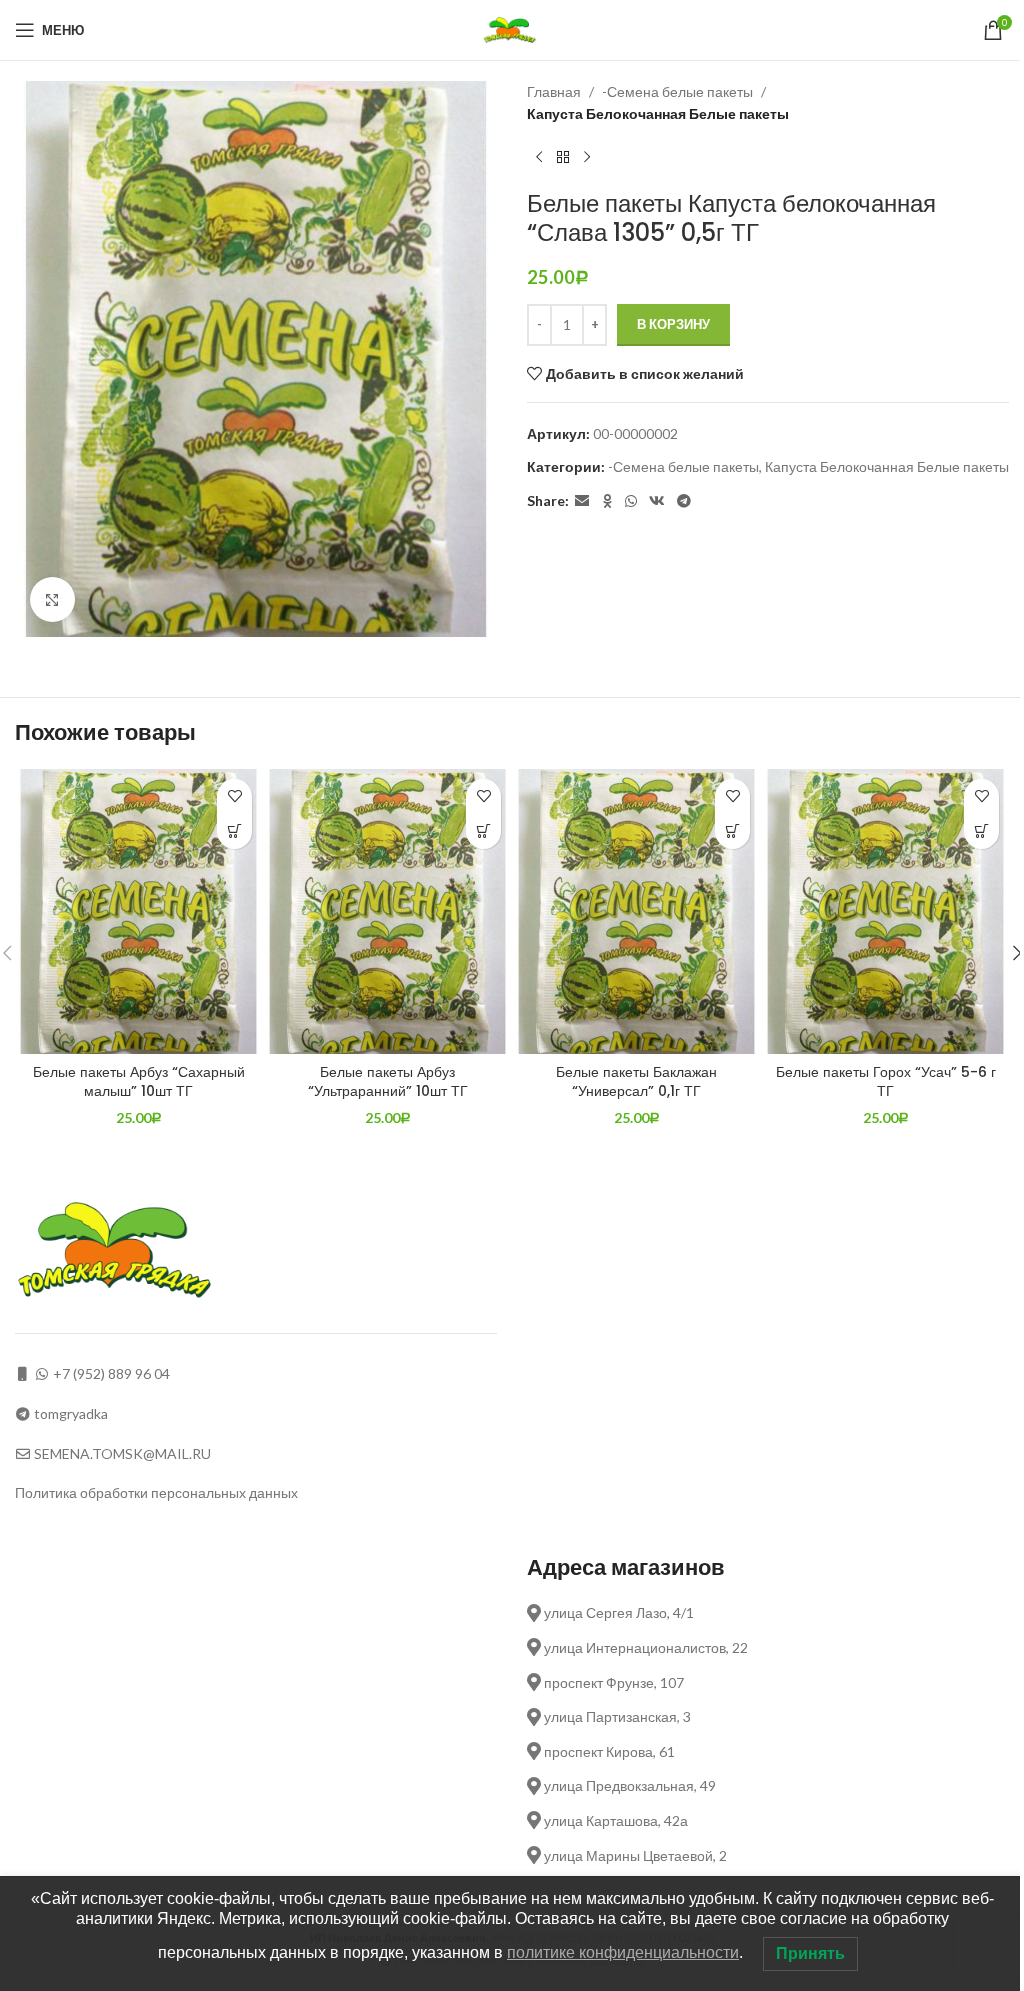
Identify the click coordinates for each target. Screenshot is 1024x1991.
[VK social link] (657, 501)
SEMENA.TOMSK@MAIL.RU (122, 1453)
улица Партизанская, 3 (616, 1716)
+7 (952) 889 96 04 (111, 1373)
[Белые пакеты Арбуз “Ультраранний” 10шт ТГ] (387, 911)
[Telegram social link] (684, 501)
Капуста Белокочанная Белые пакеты (658, 113)
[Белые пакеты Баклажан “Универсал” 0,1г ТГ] (636, 911)
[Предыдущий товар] (539, 158)
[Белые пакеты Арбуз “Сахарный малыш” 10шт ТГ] (138, 911)
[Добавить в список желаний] (234, 796)
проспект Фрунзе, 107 (612, 1682)
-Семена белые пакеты (677, 91)
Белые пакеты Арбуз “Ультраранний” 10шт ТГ (388, 1082)
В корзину (673, 324)
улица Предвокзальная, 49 (628, 1785)
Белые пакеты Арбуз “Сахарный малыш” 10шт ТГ (139, 1082)
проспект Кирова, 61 (608, 1751)
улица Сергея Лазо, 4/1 (617, 1612)
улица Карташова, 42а (614, 1820)
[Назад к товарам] (563, 158)
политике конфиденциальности (623, 1952)
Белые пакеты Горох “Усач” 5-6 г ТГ (886, 1082)
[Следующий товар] (587, 158)
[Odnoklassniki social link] (607, 501)
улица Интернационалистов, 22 (644, 1647)
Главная (554, 91)
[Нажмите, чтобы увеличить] (52, 599)
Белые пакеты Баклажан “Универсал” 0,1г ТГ (636, 1082)
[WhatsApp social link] (631, 501)
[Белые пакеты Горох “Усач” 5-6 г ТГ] (885, 911)
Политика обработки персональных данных (156, 1492)
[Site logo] (512, 28)
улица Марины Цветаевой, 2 (634, 1855)
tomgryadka (71, 1413)
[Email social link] (582, 501)
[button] (234, 831)
